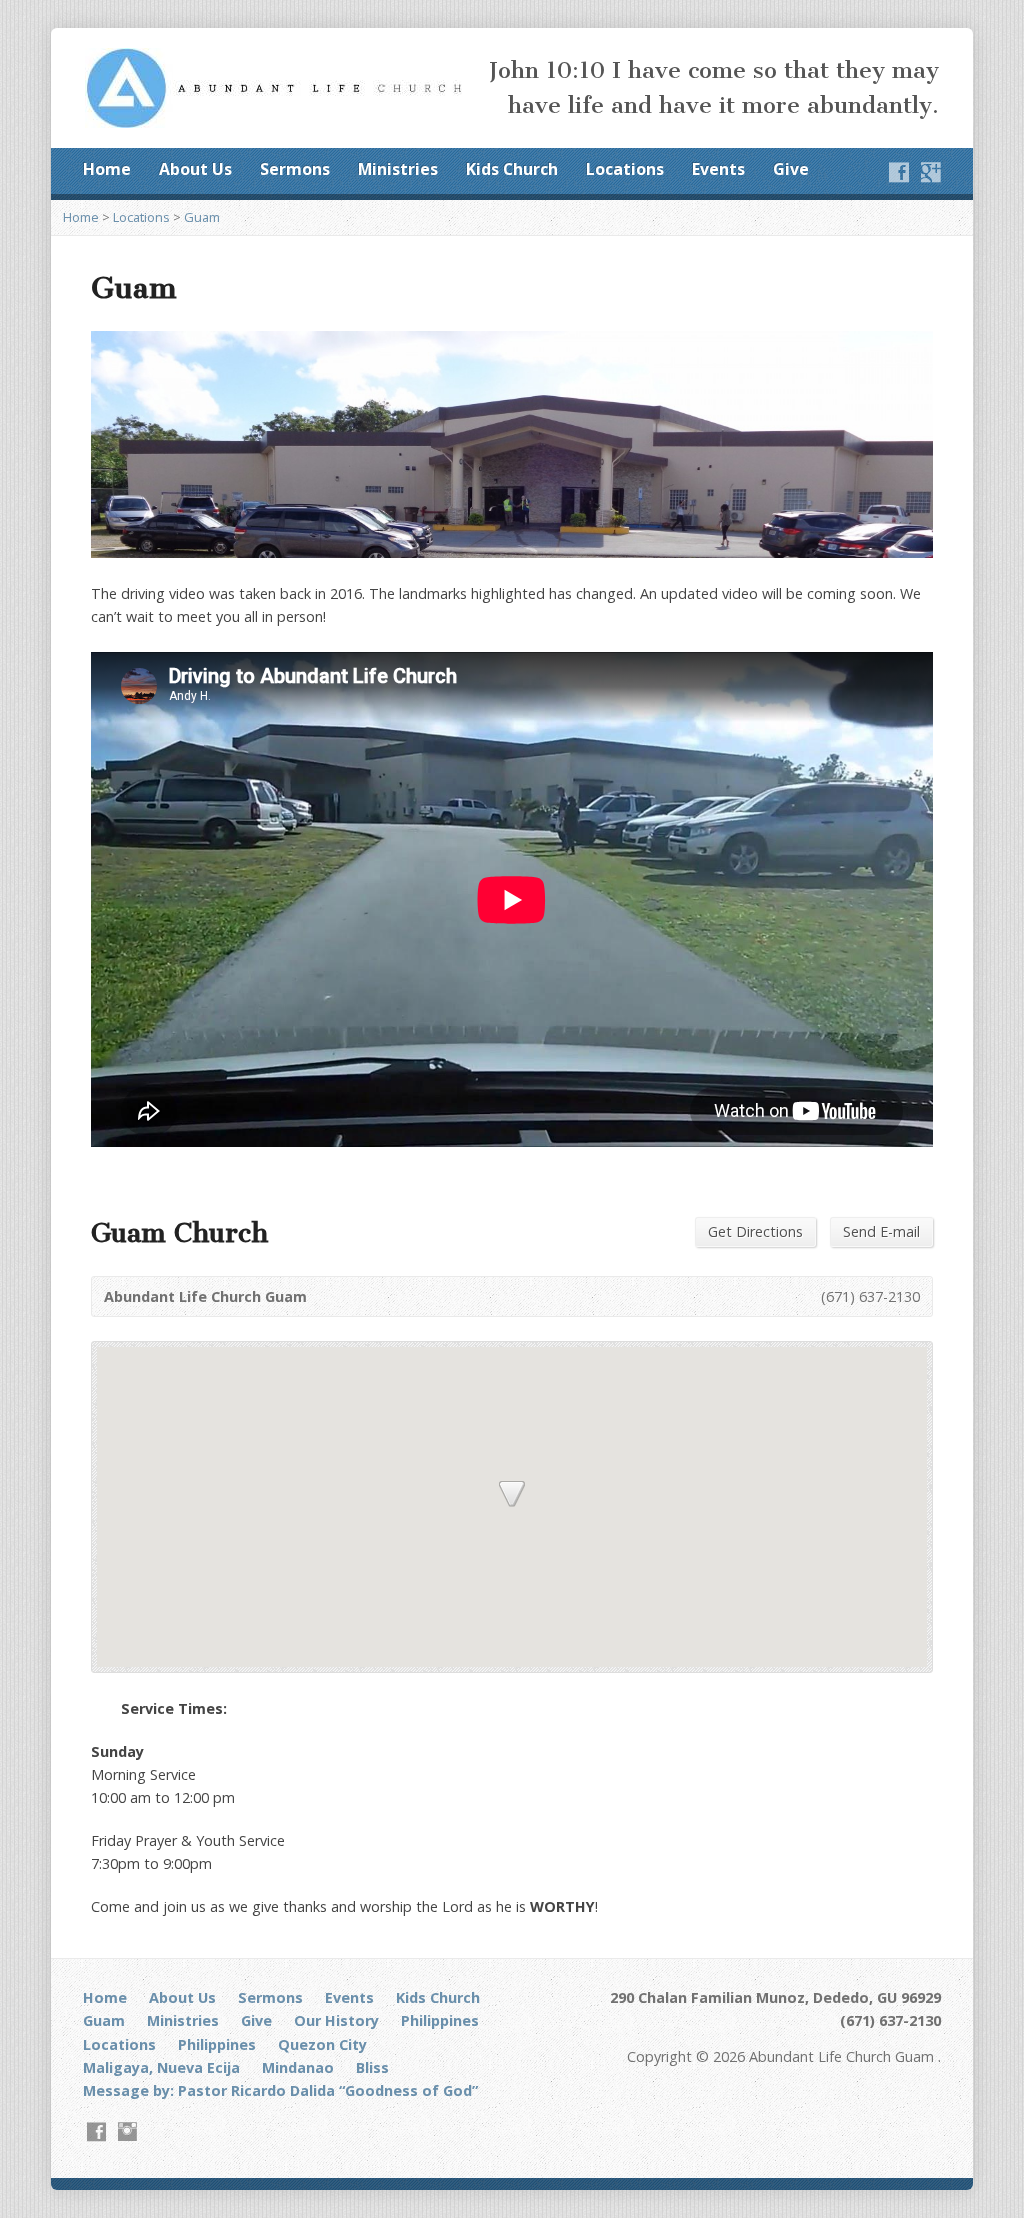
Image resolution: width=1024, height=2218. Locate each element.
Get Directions (755, 1231)
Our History (336, 2020)
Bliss (372, 2067)
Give (791, 169)
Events (718, 169)
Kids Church (512, 169)
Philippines (440, 2020)
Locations (625, 169)
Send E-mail (881, 1231)
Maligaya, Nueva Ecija (161, 2067)
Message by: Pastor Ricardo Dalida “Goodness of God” (280, 2090)
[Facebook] (899, 172)
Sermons (295, 169)
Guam (202, 217)
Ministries (398, 169)
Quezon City (322, 2044)
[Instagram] (127, 2131)
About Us (195, 169)
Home (107, 169)
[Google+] (931, 172)
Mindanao (298, 2067)
